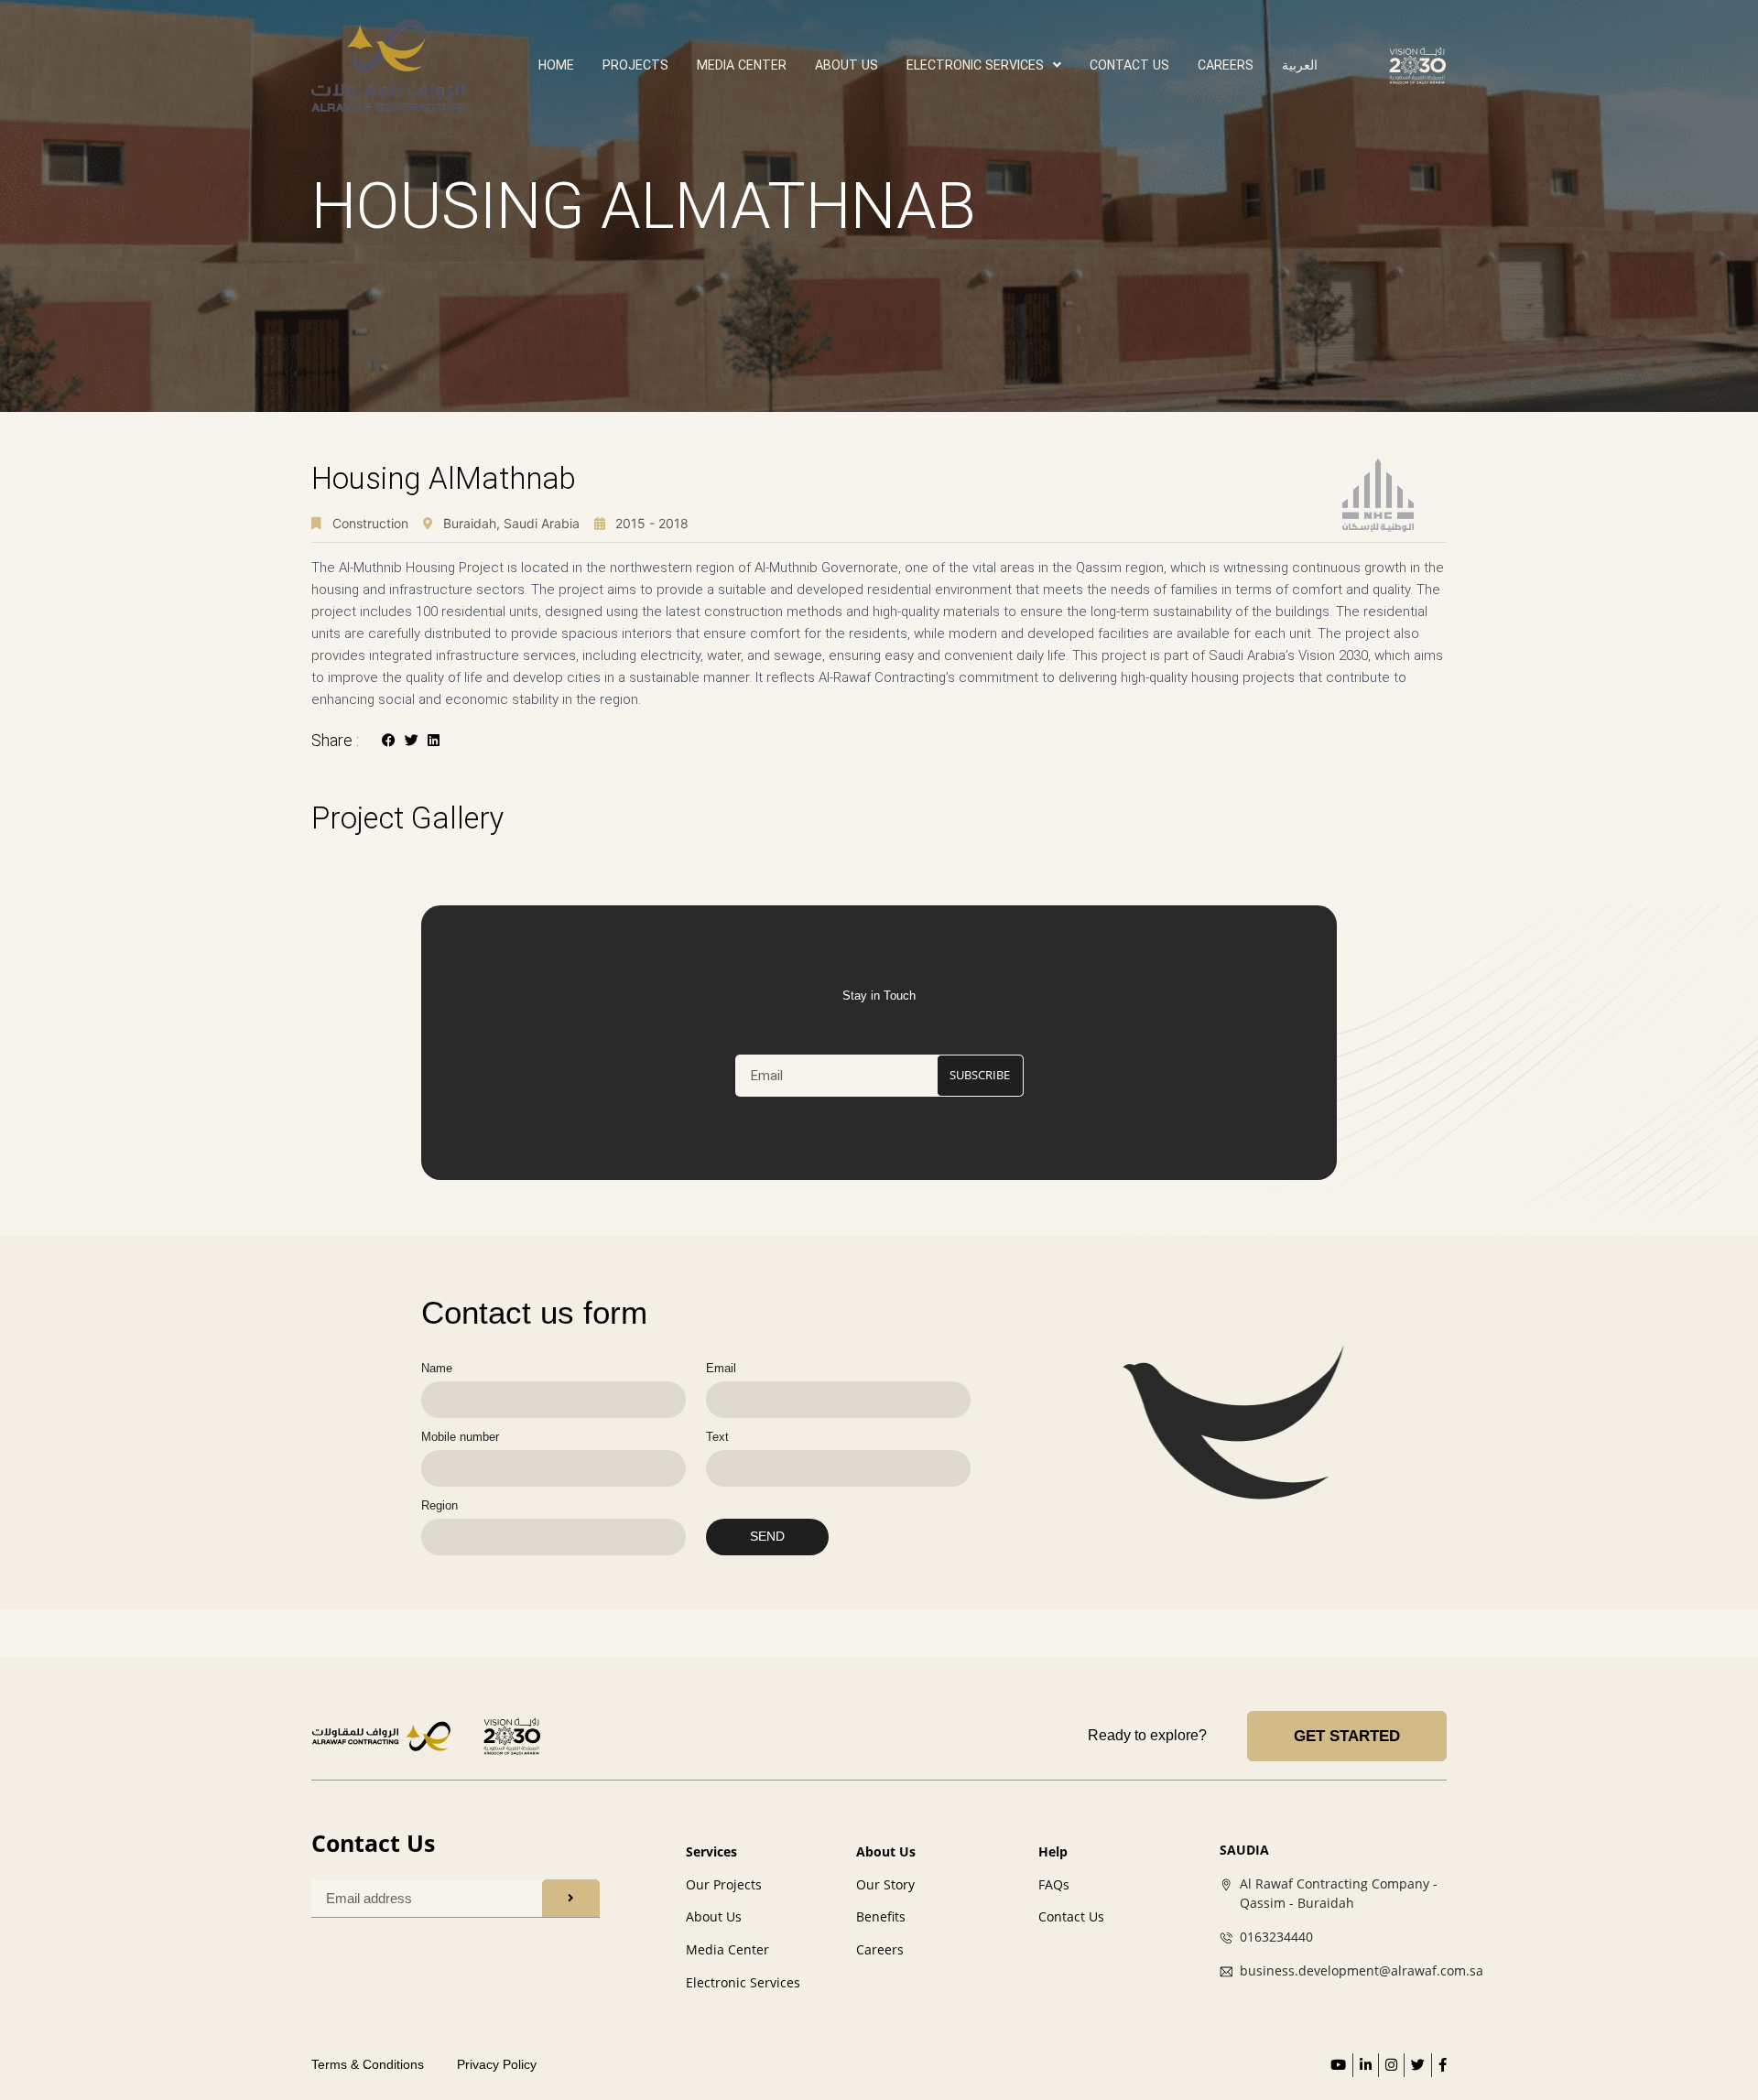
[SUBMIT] (571, 1898)
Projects (635, 65)
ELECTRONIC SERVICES (975, 65)
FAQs (1054, 1884)
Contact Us (1129, 65)
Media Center (742, 65)
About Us (846, 65)
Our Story (885, 1884)
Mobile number (460, 1437)
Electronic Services (743, 1982)
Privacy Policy (497, 2064)
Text (717, 1437)
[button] (389, 740)
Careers (1226, 65)
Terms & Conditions (368, 2064)
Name (437, 1369)
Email (721, 1369)
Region (439, 1506)
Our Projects (724, 1884)
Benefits (881, 1916)
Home (556, 65)
